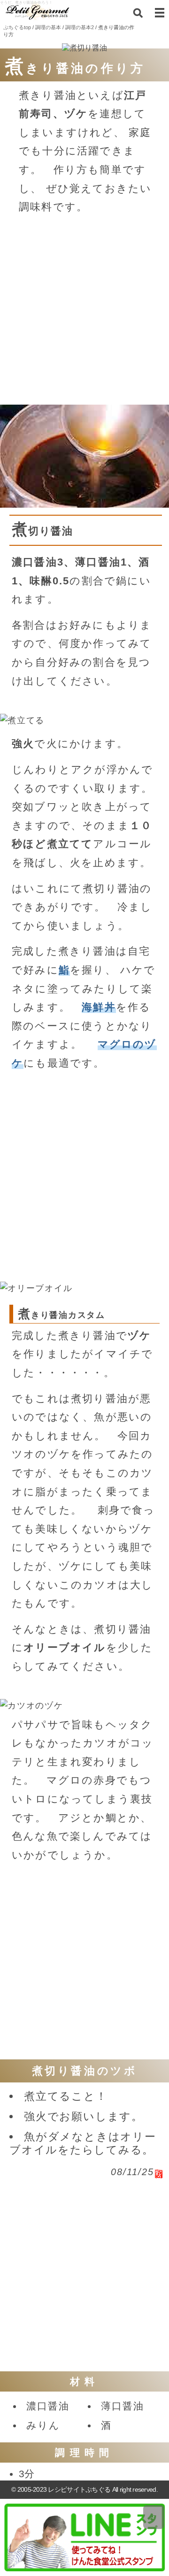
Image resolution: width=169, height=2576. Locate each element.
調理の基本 (48, 27)
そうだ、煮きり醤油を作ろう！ (26, 3)
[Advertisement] (84, 309)
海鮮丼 (99, 1007)
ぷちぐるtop (17, 27)
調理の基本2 (80, 27)
